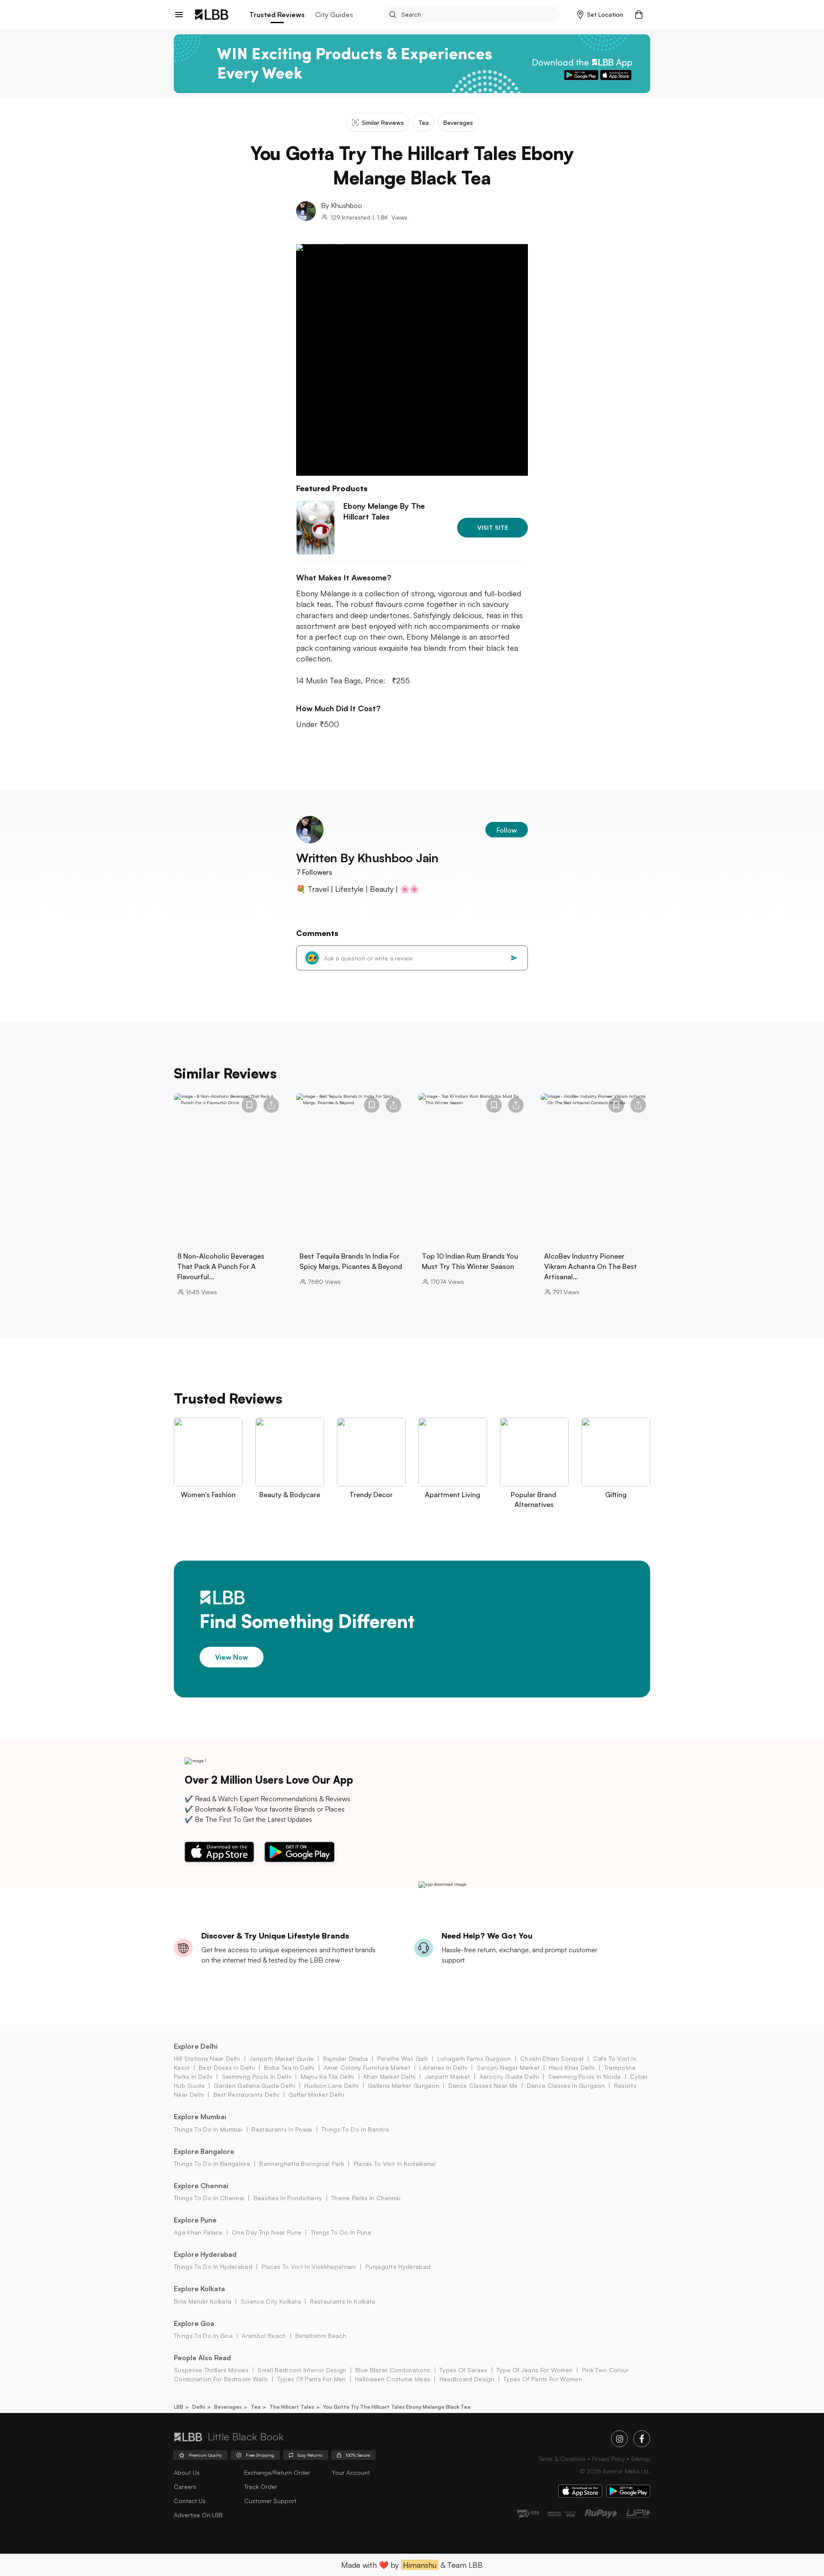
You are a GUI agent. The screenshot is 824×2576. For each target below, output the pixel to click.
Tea (256, 2407)
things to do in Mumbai (208, 2129)
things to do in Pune (341, 2232)
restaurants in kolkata (342, 2301)
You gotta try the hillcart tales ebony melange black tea (397, 2407)
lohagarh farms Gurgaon (474, 2058)
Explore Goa (194, 2323)
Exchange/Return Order (277, 2472)
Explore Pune (195, 2220)
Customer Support (270, 2501)
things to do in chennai (209, 2198)
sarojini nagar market (508, 2067)
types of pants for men (311, 2379)
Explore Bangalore (204, 2151)
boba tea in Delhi (289, 2067)
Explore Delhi (196, 2046)
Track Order (261, 2487)
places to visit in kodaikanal (395, 2164)
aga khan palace (198, 2232)
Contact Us (190, 2501)
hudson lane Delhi (331, 2085)
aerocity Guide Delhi (509, 2076)
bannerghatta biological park (302, 2164)
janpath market (447, 2076)
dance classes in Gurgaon (566, 2085)
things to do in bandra (355, 2129)
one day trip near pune (267, 2232)
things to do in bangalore (212, 2164)
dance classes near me (483, 2085)
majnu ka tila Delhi (327, 2076)
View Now (232, 1657)
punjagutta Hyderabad (398, 2266)
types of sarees (463, 2370)
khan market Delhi (389, 2076)
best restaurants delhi (246, 2094)
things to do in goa (203, 2336)
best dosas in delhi (227, 2067)
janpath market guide (282, 2058)
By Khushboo (342, 205)
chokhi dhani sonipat (552, 2058)
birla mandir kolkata (203, 2301)
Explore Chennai (201, 2186)
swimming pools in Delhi (257, 2076)
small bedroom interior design (302, 2370)
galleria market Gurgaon (403, 2085)
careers (185, 2487)
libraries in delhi (443, 2067)
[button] (600, 15)
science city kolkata (271, 2301)
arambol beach (264, 2336)
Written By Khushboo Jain (367, 858)
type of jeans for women (535, 2370)
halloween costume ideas (392, 2379)
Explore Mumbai (200, 2117)
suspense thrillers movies (211, 2370)
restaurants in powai (282, 2129)
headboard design (467, 2379)
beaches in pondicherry (288, 2198)
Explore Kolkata (199, 2289)
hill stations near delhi (207, 2058)
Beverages (228, 2407)
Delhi (199, 2407)
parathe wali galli (403, 2058)
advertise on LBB (198, 2515)
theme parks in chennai (366, 2198)
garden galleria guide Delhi (254, 2085)
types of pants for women (543, 2379)
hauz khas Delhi (572, 2067)
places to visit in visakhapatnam (309, 2266)
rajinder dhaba (345, 2058)
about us (187, 2472)
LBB (179, 2407)
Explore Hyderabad (205, 2254)
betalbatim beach (321, 2336)
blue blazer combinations (393, 2370)
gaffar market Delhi (316, 2094)
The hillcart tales (292, 2407)
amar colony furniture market (367, 2067)
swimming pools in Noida (584, 2076)
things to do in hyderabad (213, 2266)
